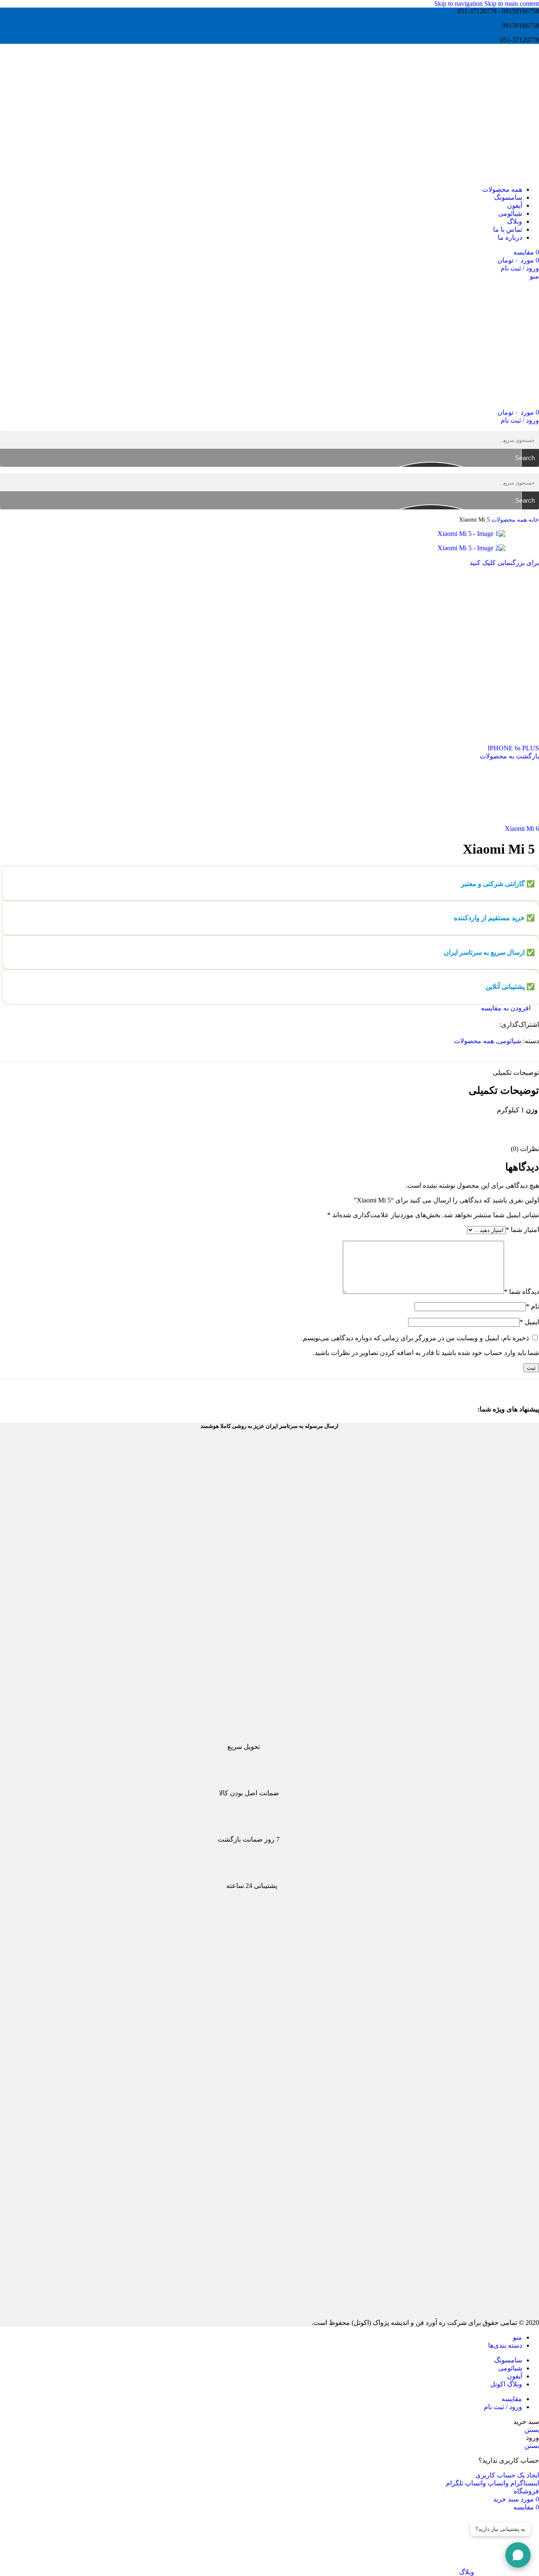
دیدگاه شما (522, 1292)
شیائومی (509, 1041)
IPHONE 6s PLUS (513, 748)
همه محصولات (508, 519)
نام (532, 1306)
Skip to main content (512, 4)
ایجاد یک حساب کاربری (507, 2475)
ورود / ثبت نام (503, 2407)
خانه (533, 519)
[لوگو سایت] (495, 175)
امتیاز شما (522, 1230)
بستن (532, 2430)
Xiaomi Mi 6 (522, 829)
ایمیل (529, 1322)
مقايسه (512, 2399)
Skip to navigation (459, 4)
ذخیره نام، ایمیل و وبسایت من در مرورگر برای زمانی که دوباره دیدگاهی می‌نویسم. (415, 1338)
